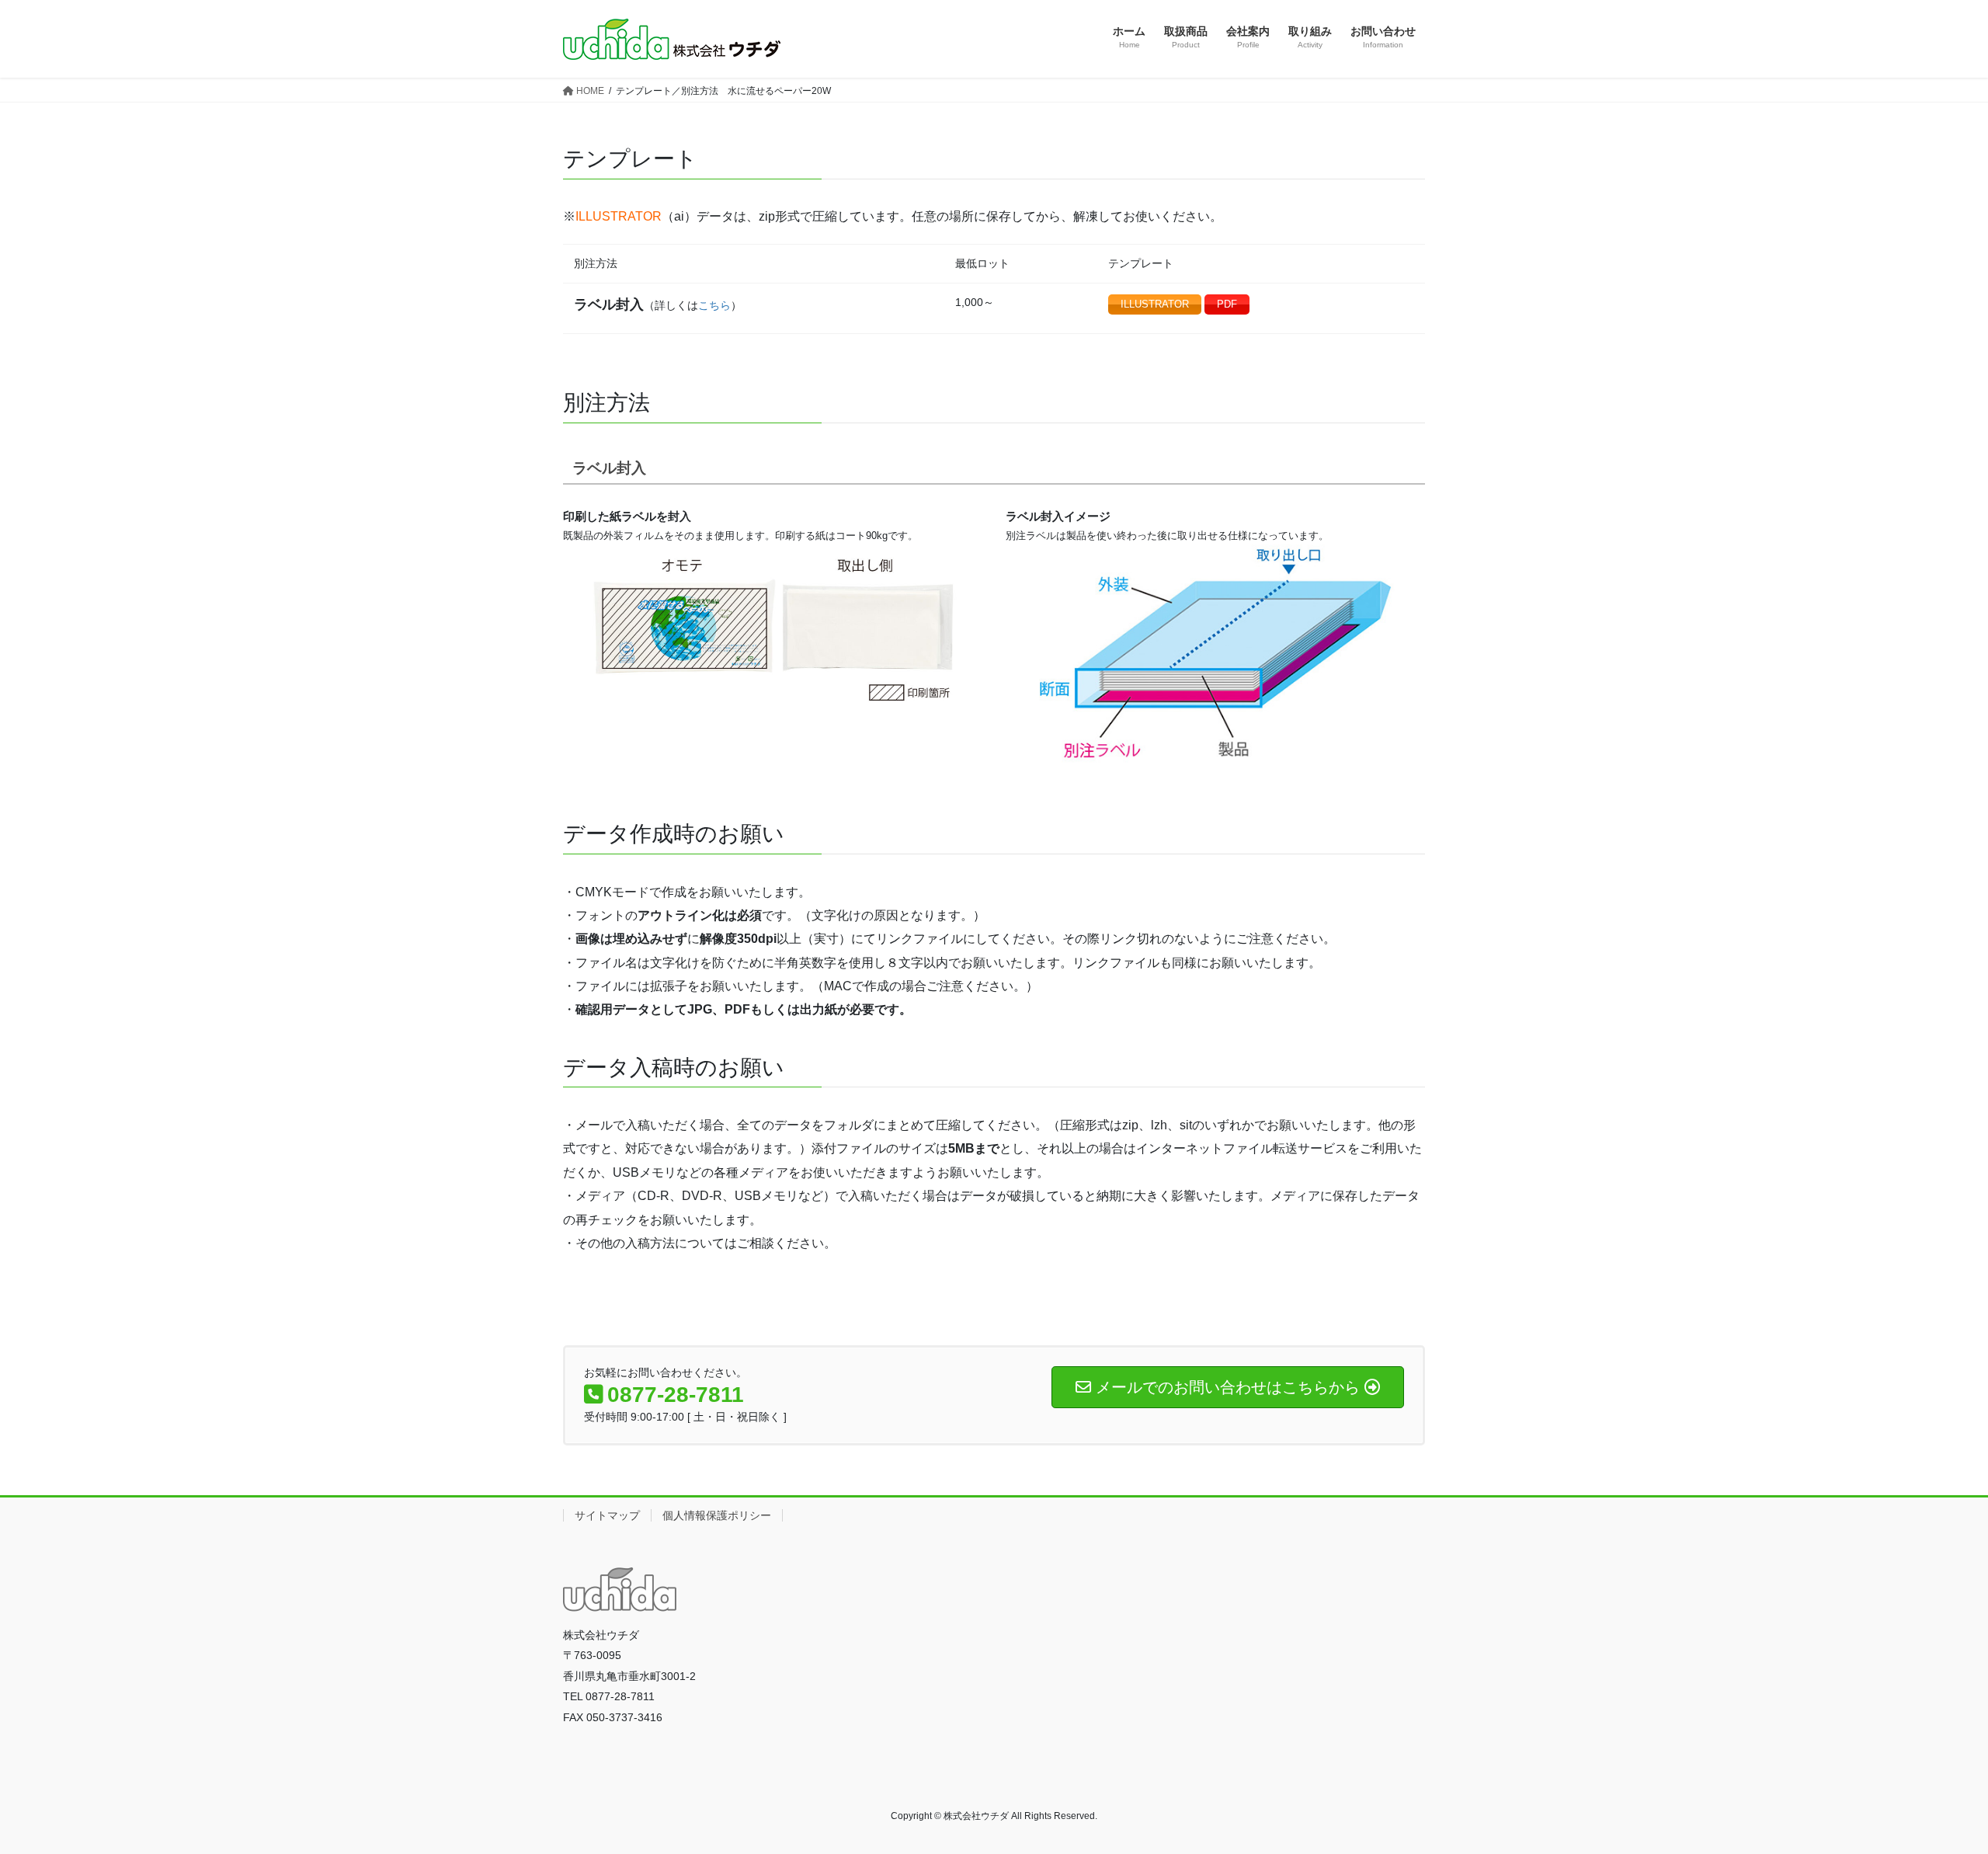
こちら (714, 305)
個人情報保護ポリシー (717, 1515)
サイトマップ (607, 1515)
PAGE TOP (1930, 1784)
